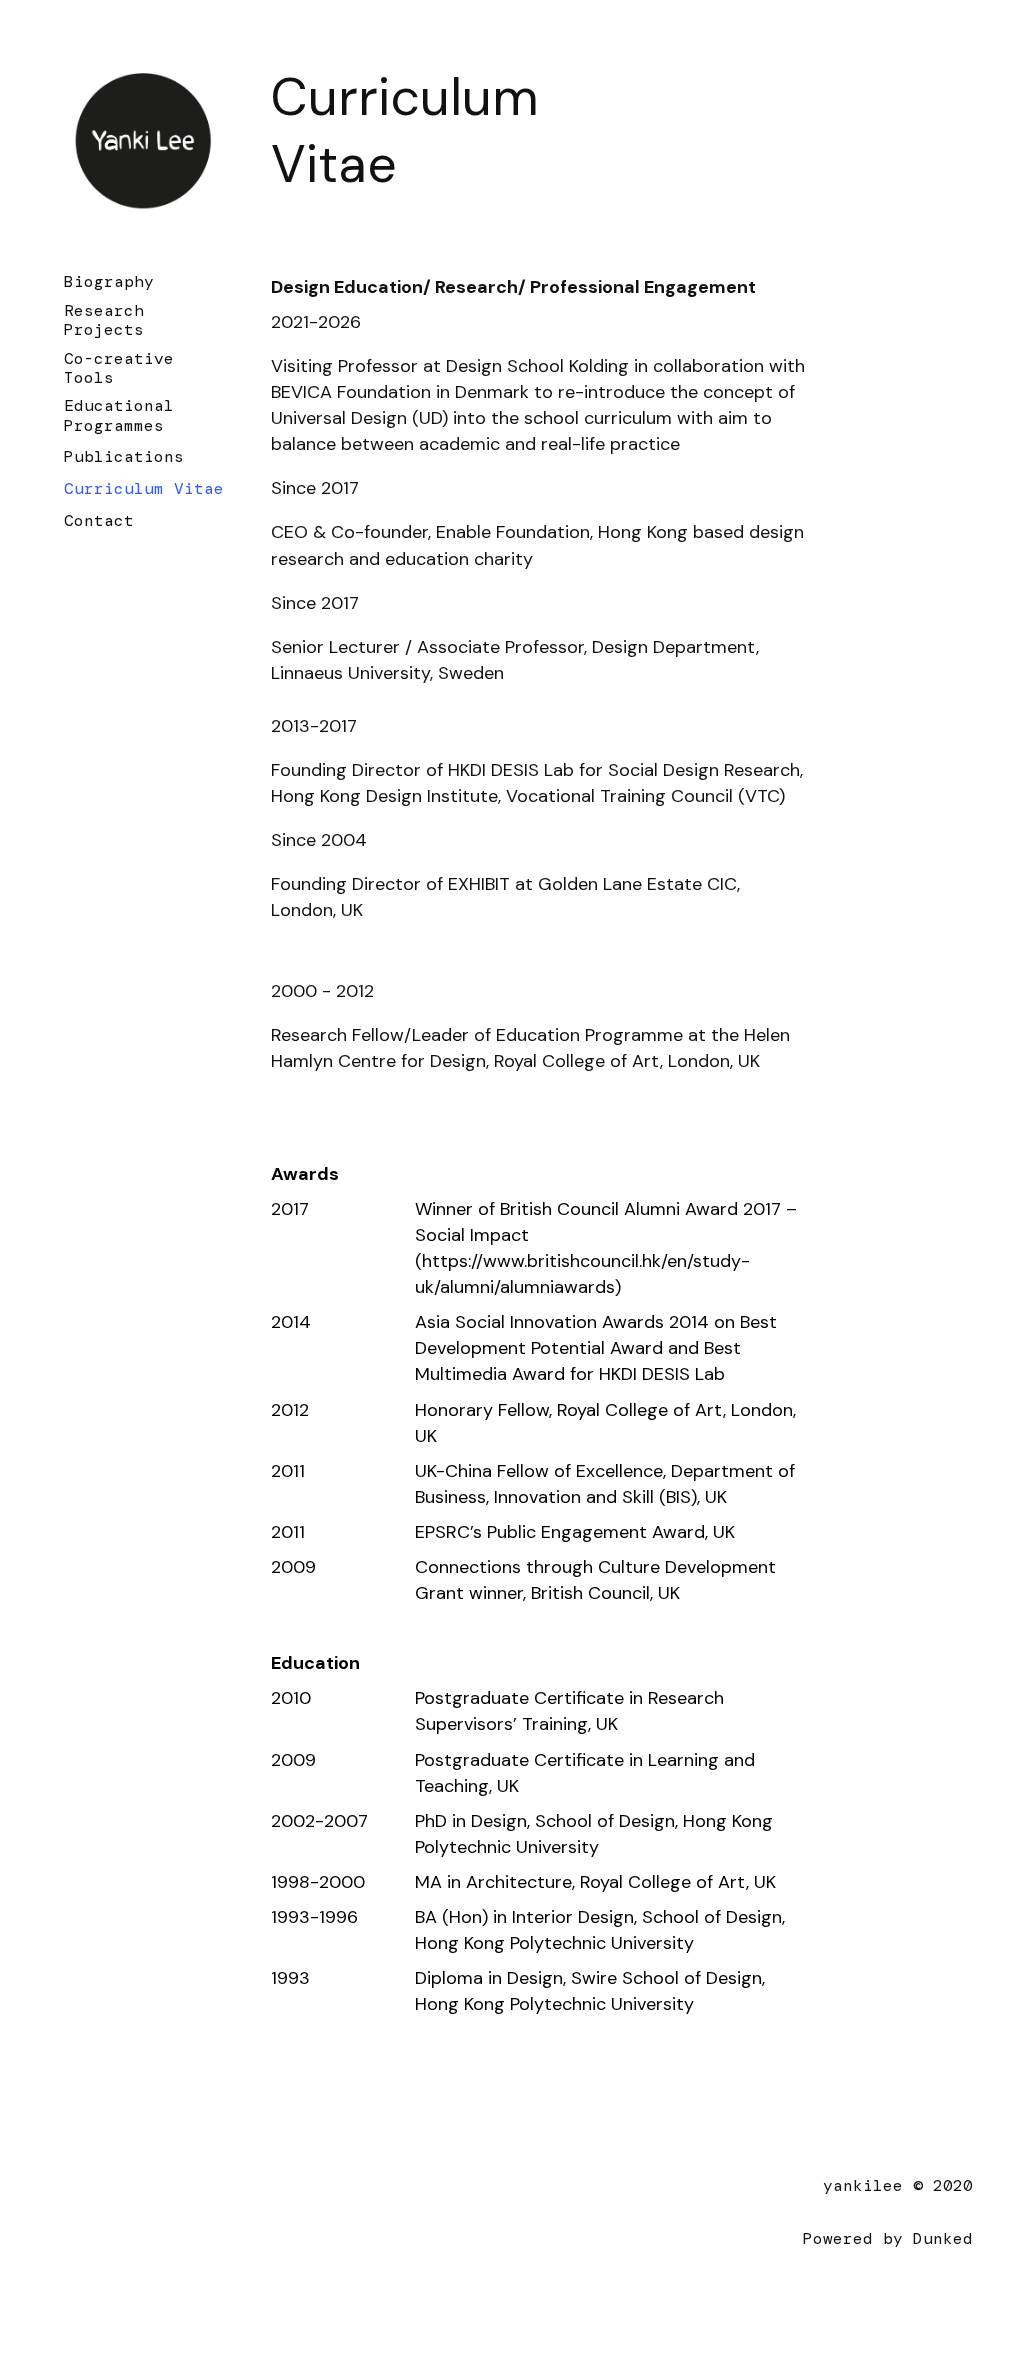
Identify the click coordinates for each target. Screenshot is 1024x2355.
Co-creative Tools (119, 368)
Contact (99, 520)
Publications (124, 456)
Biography (109, 281)
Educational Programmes (119, 415)
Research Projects (104, 320)
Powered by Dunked (888, 2238)
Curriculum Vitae (144, 488)
